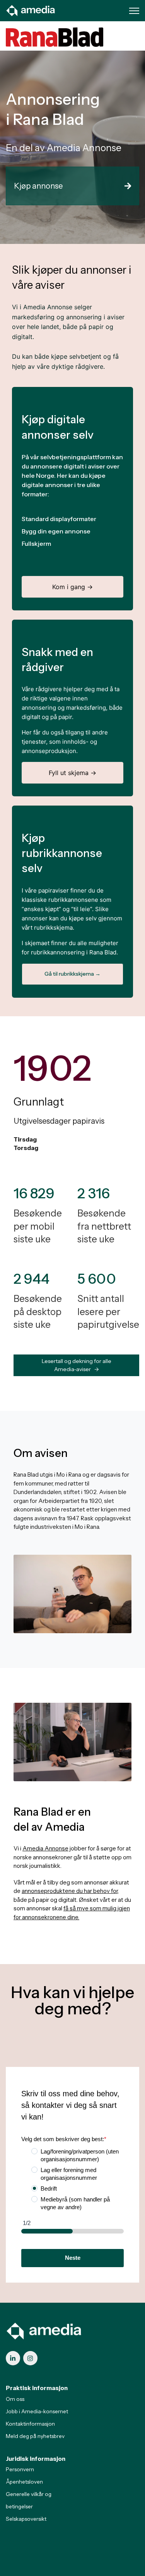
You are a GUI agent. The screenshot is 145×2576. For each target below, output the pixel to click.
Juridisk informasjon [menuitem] (36, 2459)
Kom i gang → (72, 587)
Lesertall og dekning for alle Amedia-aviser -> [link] (77, 1365)
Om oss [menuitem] (15, 2399)
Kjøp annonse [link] (38, 186)
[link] (31, 10)
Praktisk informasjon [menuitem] (37, 2388)
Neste (73, 2258)
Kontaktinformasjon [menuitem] (30, 2424)
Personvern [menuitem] (20, 2469)
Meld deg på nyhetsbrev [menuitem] (35, 2436)
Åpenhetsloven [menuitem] (24, 2482)
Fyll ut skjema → (72, 773)
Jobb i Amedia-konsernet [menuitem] (37, 2411)
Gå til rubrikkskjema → (72, 974)
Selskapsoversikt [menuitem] (26, 2519)
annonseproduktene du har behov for (70, 1891)
